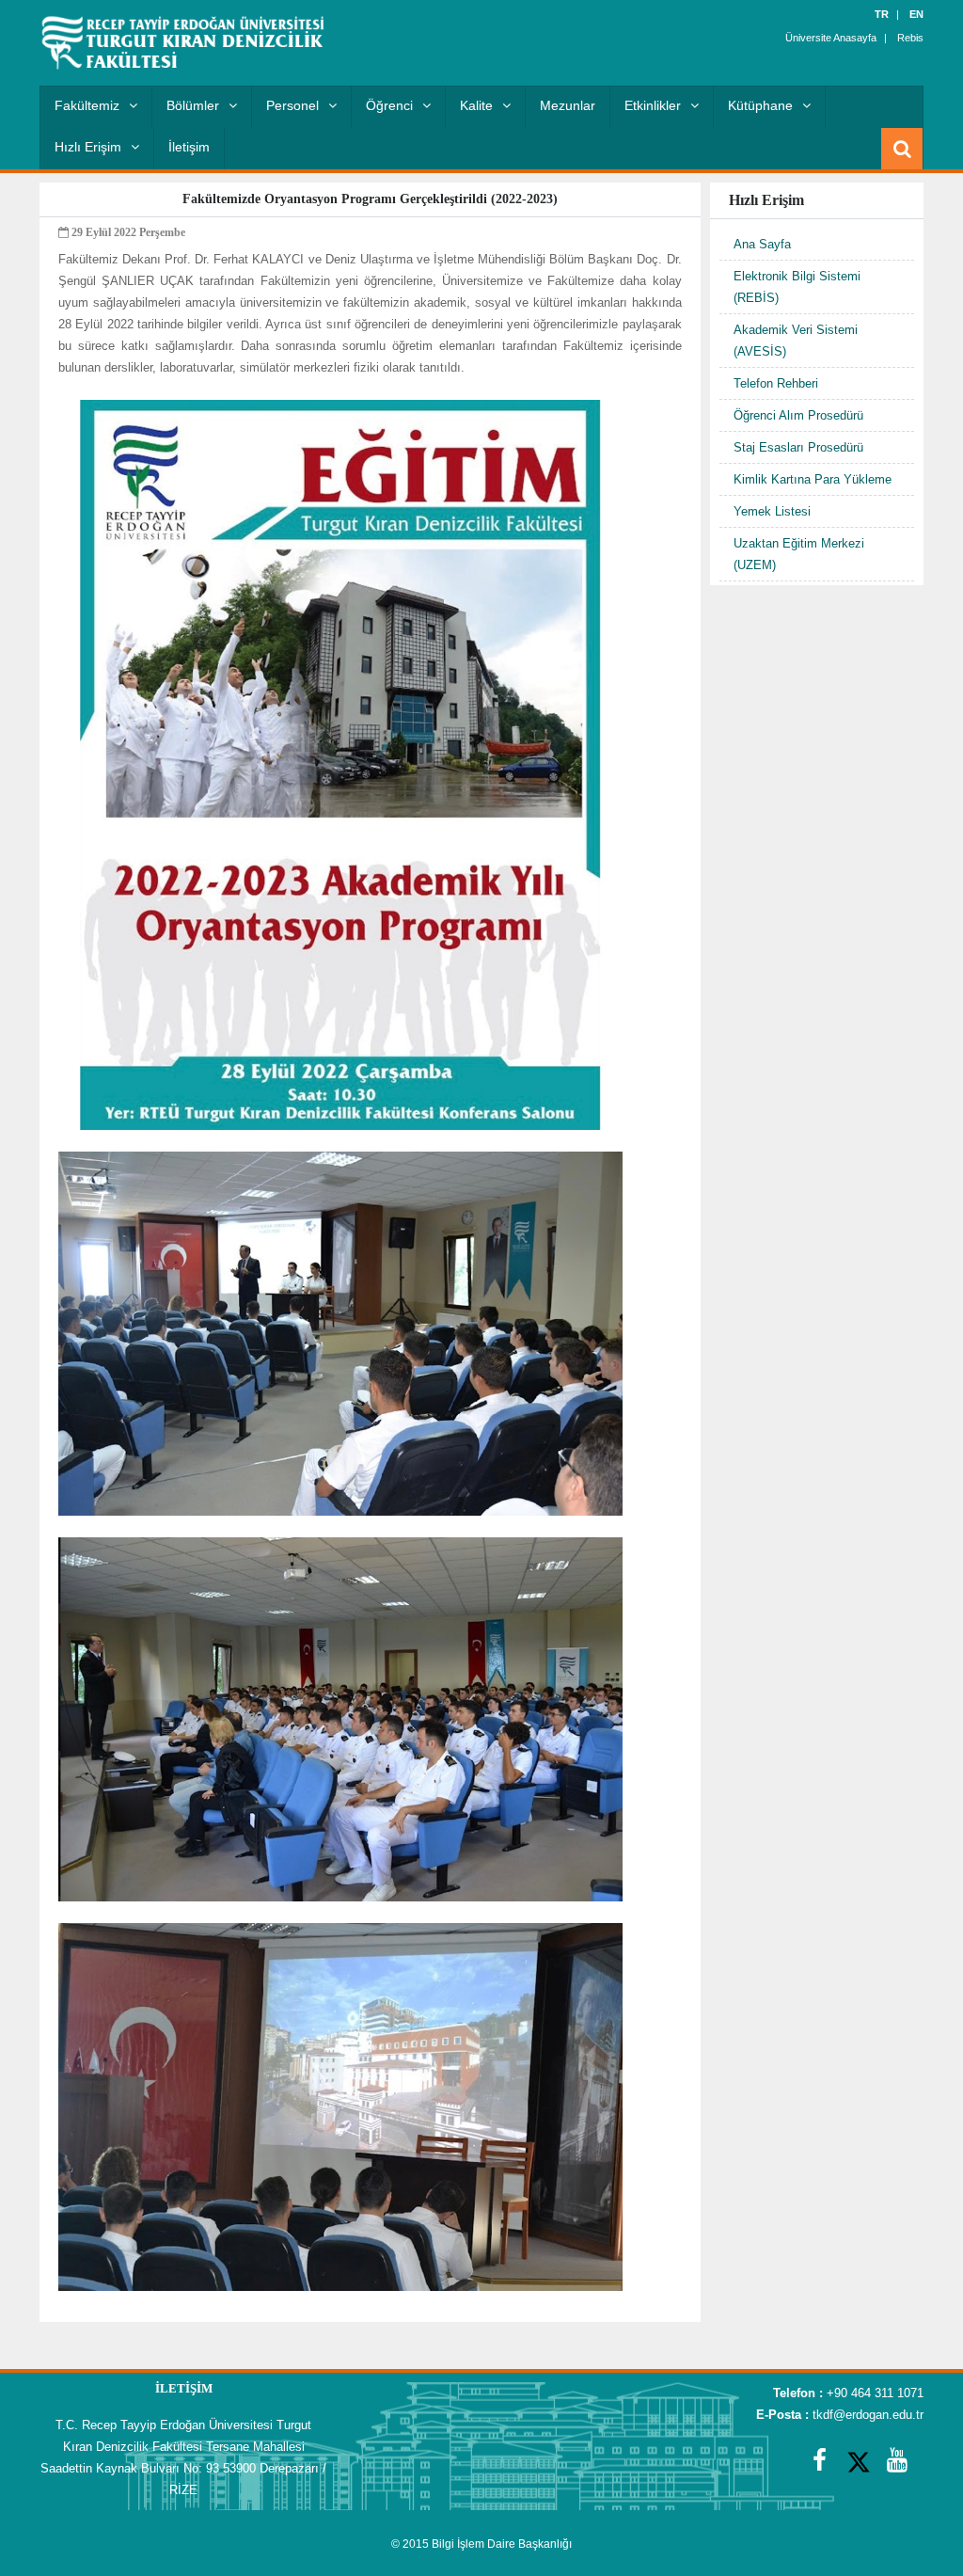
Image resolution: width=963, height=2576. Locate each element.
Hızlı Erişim (88, 147)
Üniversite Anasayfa (831, 38)
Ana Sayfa (762, 244)
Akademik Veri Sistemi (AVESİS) (796, 341)
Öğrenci (389, 105)
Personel (292, 105)
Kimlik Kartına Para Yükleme (813, 479)
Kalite (476, 105)
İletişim (189, 147)
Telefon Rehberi (776, 383)
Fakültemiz (87, 105)
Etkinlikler (653, 105)
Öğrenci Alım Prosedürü (798, 415)
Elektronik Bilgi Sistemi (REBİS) (797, 287)
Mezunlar (568, 105)
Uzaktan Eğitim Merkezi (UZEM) (799, 554)
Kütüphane (760, 105)
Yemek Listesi (772, 511)
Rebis (910, 38)
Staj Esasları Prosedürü (798, 447)
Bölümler (193, 105)
